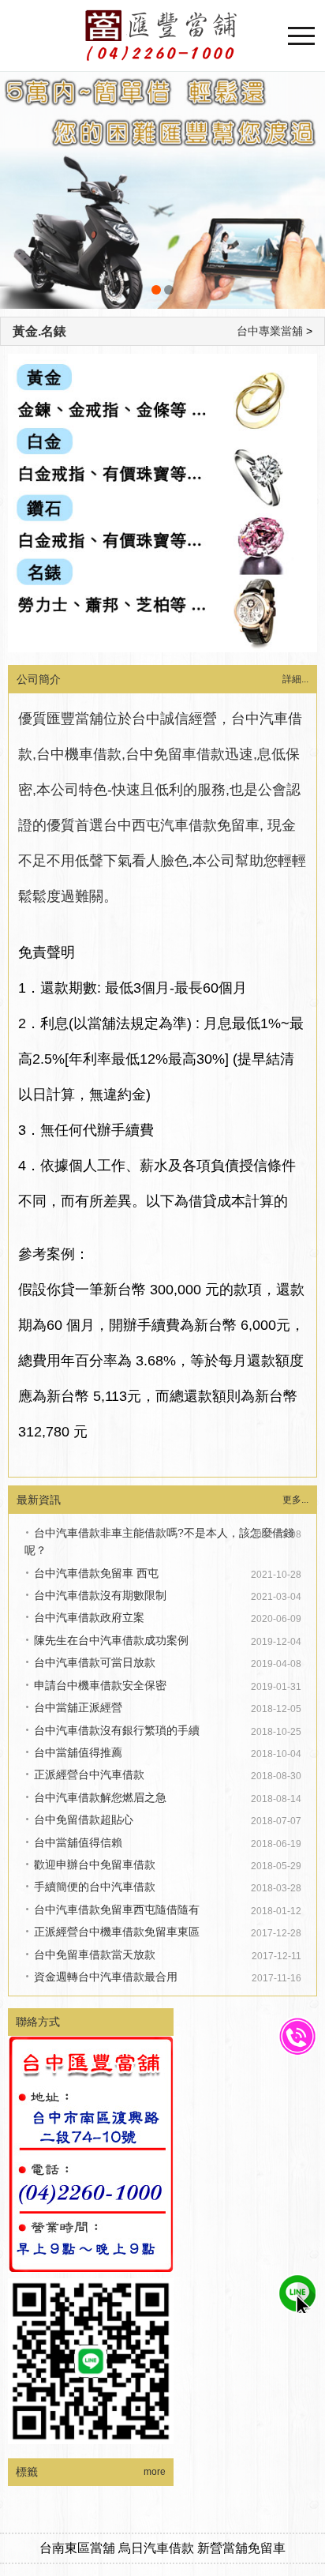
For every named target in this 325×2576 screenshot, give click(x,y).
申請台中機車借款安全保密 (100, 1685)
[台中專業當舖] (162, 36)
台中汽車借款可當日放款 (95, 1662)
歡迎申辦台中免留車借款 (95, 1864)
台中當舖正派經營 (78, 1707)
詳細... (295, 679)
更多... (295, 1500)
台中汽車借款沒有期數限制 (100, 1595)
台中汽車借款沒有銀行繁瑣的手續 (117, 1730)
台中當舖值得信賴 (78, 1842)
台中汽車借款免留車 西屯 (96, 1573)
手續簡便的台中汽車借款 (95, 1887)
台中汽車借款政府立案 (89, 1617)
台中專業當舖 (270, 331)
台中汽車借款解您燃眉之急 (100, 1797)
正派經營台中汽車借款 (89, 1774)
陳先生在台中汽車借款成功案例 (111, 1640)
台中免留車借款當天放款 (95, 1955)
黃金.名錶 (39, 331)
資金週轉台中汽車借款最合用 (106, 1977)
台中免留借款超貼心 (84, 1819)
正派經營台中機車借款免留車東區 (117, 1932)
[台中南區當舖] (162, 190)
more (155, 2472)
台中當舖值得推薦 (78, 1752)
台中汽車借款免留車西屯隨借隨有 (117, 1909)
